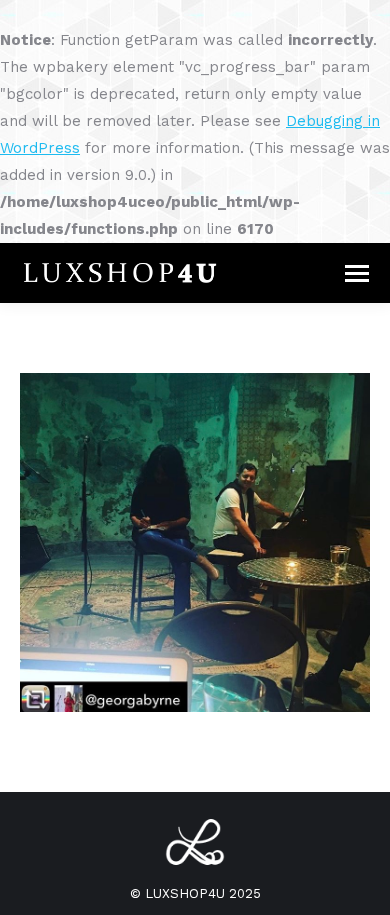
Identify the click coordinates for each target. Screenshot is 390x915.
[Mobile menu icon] (357, 273)
